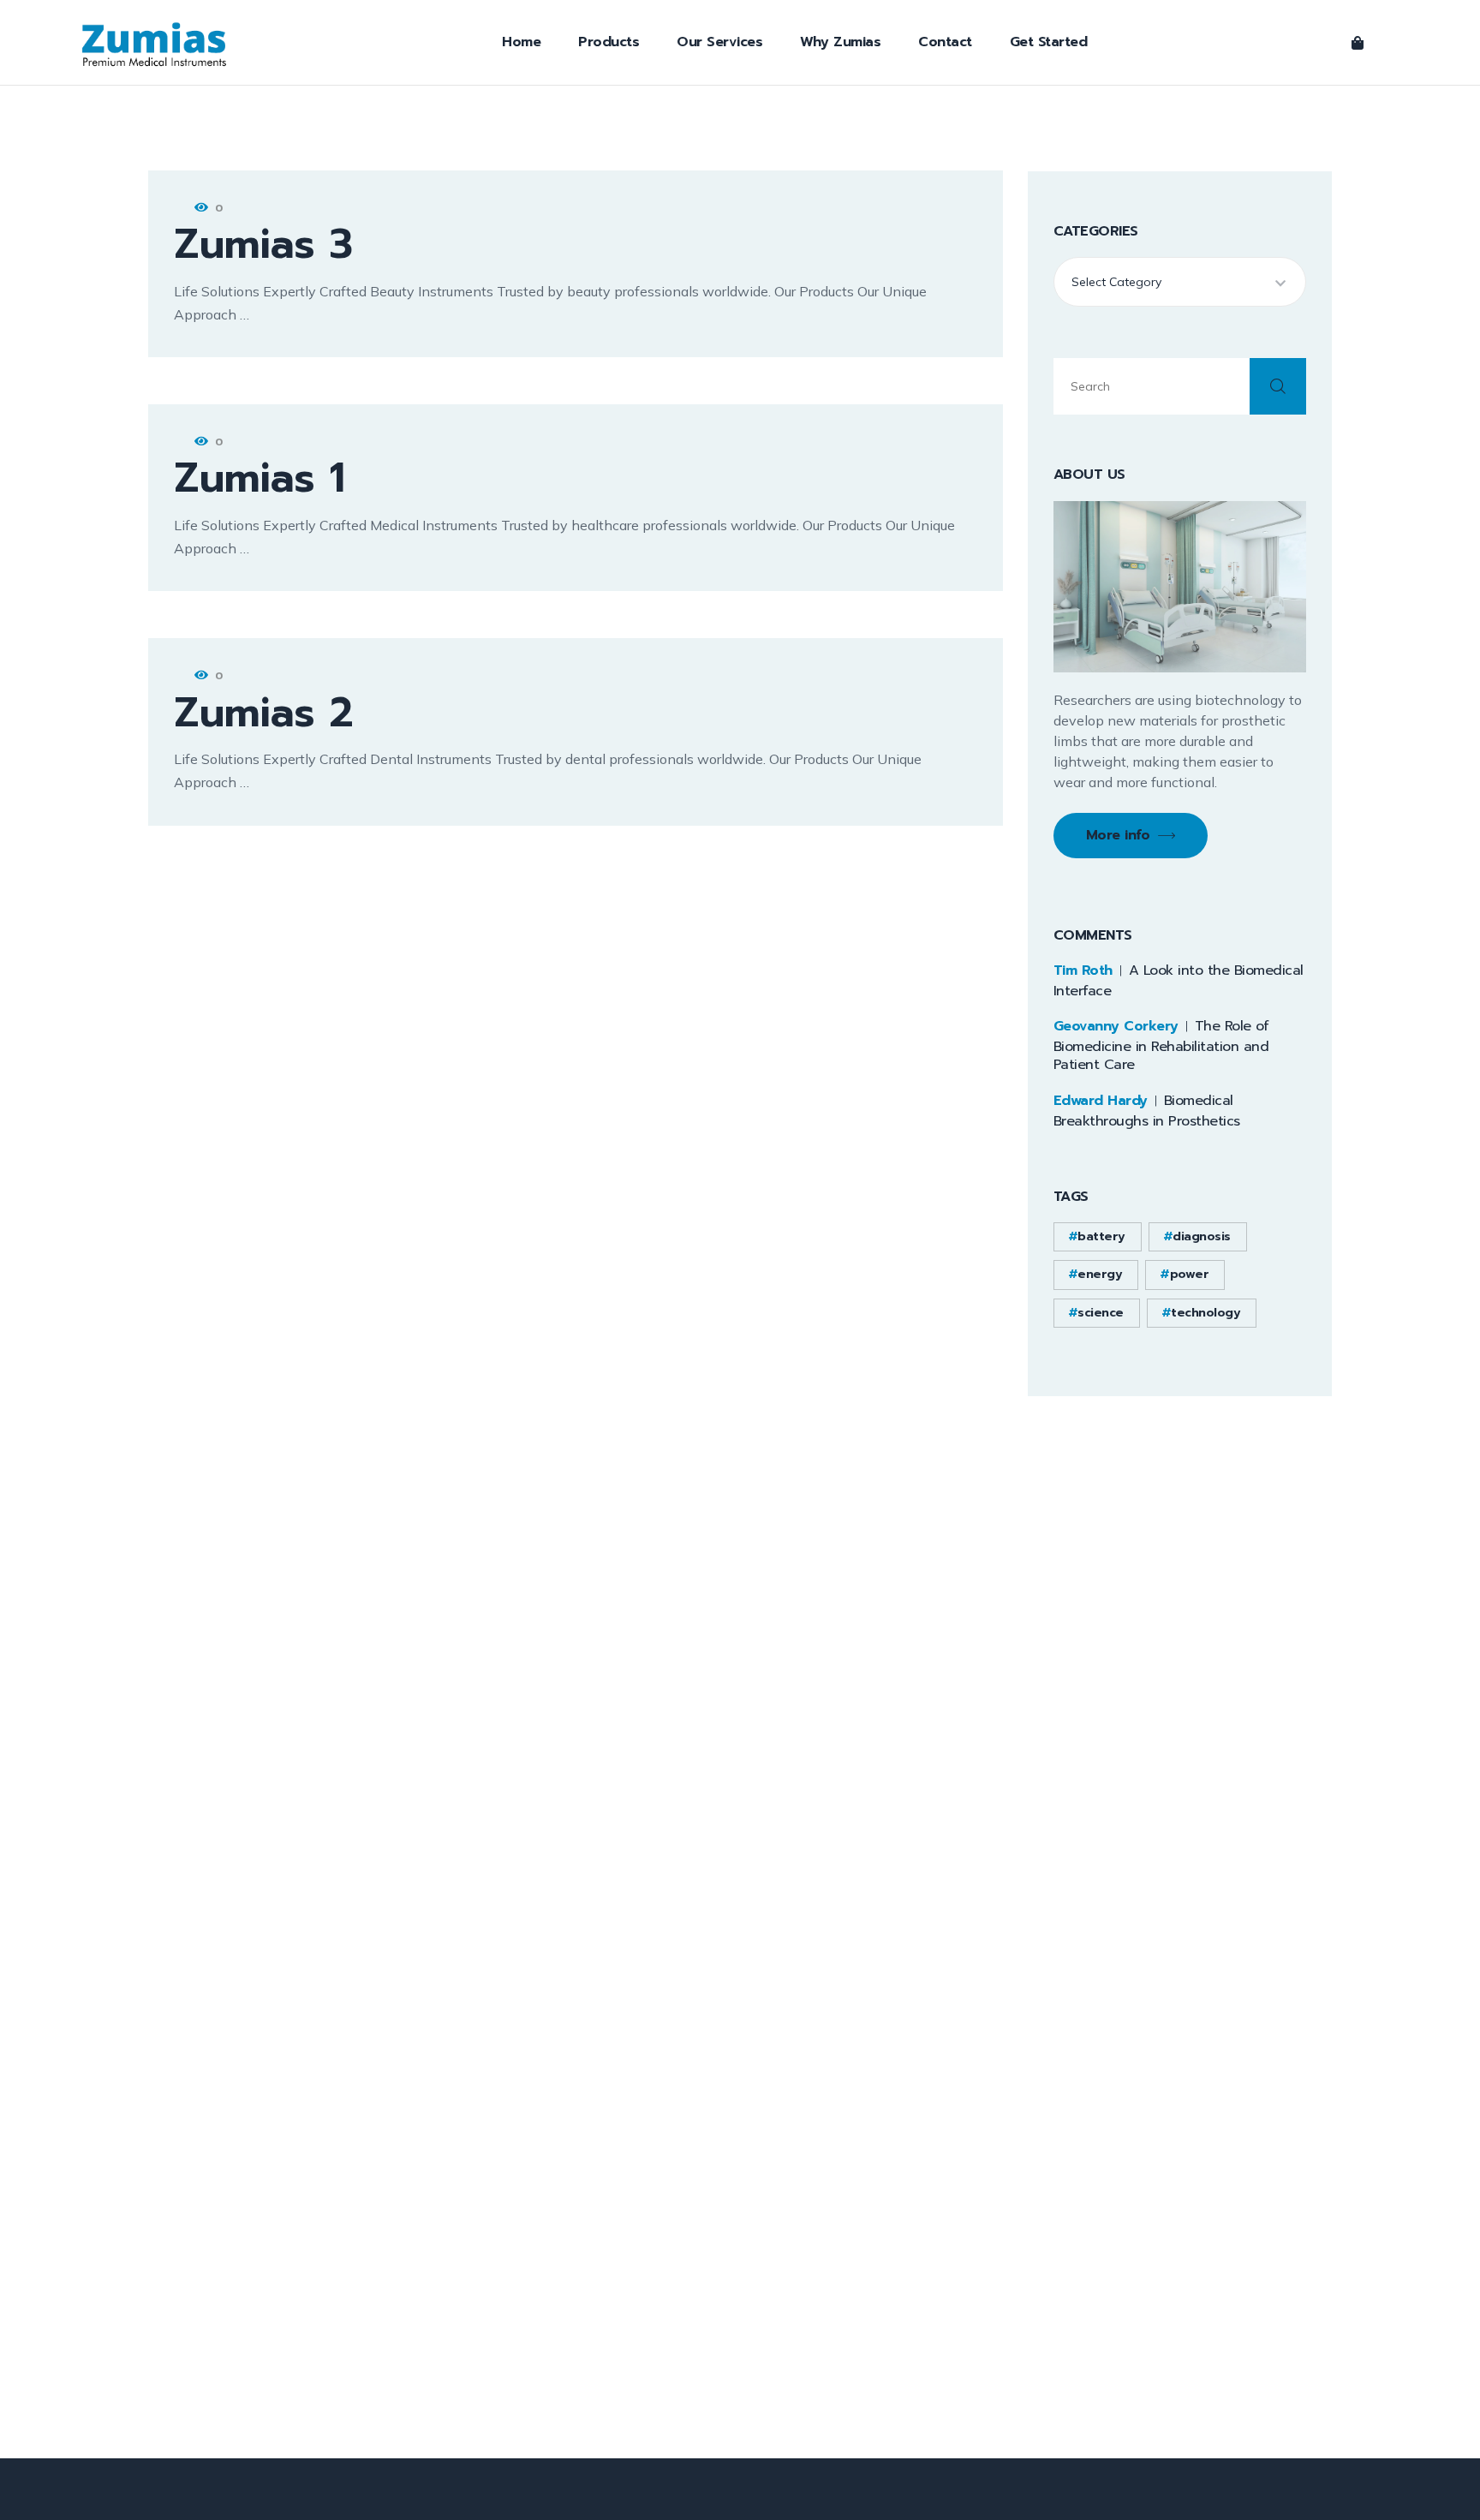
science (1101, 1313)
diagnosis (1202, 1236)
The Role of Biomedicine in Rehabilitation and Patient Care (1161, 1045)
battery (1101, 1236)
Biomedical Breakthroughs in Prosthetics (1147, 1111)
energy (1100, 1274)
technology (1205, 1313)
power (1190, 1274)
